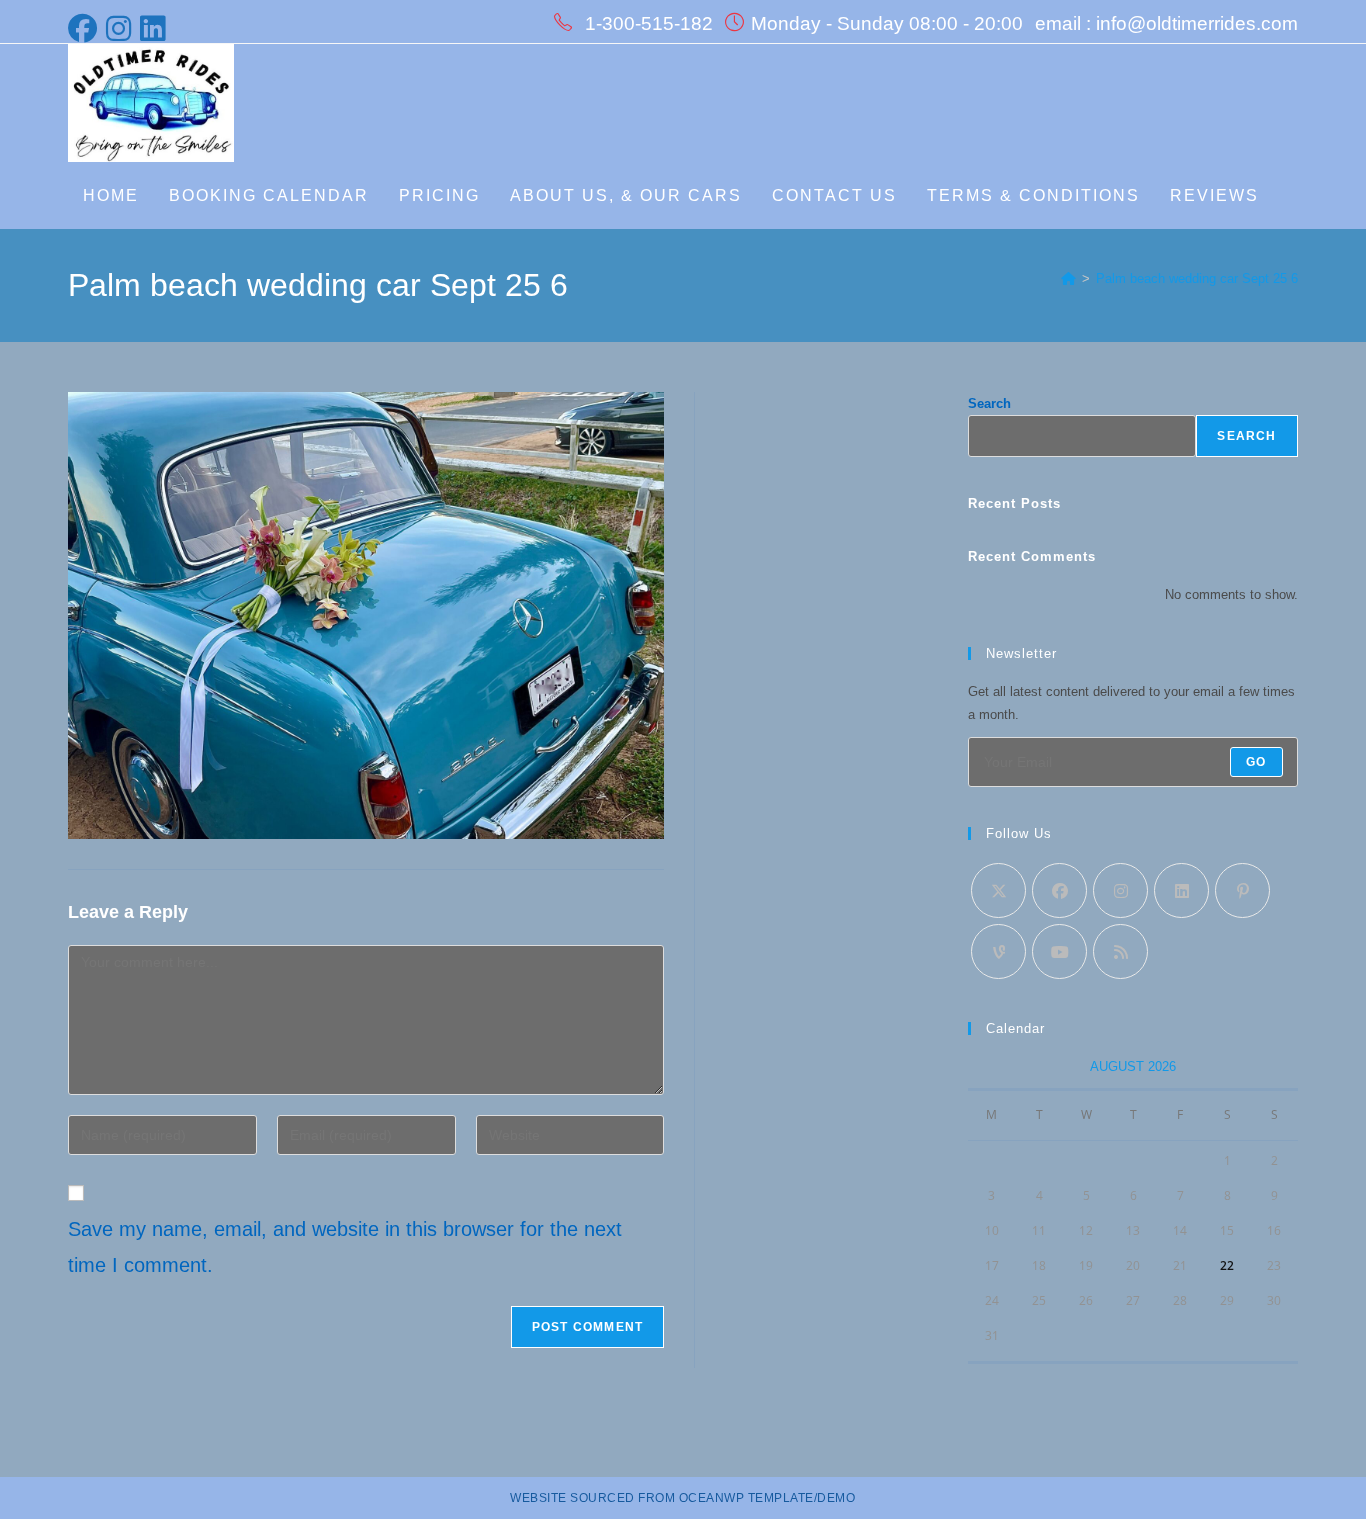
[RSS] (1120, 951)
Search (989, 403)
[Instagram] (1120, 890)
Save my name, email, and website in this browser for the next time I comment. (345, 1247)
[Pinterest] (1242, 890)
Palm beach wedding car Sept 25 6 (1197, 278)
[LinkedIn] (1181, 890)
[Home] (1068, 278)
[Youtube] (1059, 951)
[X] (998, 890)
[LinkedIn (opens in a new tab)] (154, 28)
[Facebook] (1059, 890)
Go (1256, 762)
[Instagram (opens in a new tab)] (120, 28)
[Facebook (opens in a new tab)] (85, 28)
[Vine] (998, 951)
